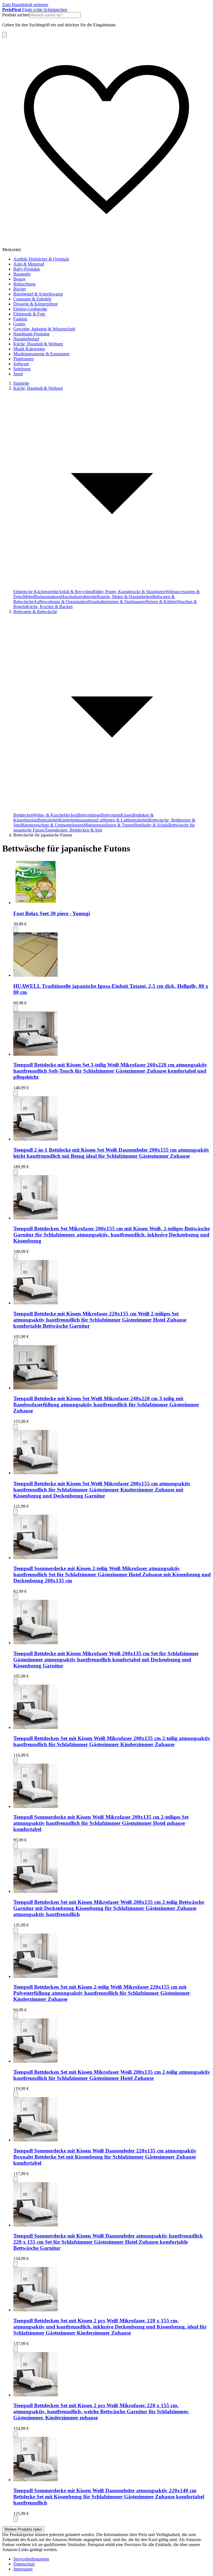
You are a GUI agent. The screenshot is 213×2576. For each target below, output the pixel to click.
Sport (18, 374)
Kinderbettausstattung (78, 820)
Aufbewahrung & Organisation (61, 602)
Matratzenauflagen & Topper (109, 825)
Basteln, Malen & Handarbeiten (125, 597)
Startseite (21, 383)
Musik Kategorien (29, 349)
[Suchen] (4, 35)
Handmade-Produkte (31, 334)
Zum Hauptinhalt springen (25, 5)
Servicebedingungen (31, 2559)
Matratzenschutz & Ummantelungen (52, 825)
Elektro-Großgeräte (30, 309)
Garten (19, 324)
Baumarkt (22, 274)
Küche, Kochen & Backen (49, 607)
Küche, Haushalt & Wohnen (38, 344)
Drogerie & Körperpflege (35, 304)
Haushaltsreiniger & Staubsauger (117, 602)
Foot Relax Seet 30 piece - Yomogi (52, 913)
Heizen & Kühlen (161, 602)
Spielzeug (22, 369)
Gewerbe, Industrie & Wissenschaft (44, 329)
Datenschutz (24, 2564)
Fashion (20, 319)
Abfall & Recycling (75, 592)
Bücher (20, 289)
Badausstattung (48, 597)
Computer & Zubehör (32, 299)
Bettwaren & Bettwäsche (35, 612)
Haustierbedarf (26, 339)
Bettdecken (23, 815)
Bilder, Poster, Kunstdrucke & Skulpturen (129, 592)
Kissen (127, 815)
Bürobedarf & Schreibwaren (38, 294)
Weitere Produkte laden (23, 2529)
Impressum (23, 2569)
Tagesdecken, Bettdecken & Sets (73, 830)
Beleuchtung (24, 284)
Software (21, 364)
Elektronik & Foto (29, 314)
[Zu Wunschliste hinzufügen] (16, 929)
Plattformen (23, 359)
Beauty (20, 279)
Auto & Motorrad (29, 264)
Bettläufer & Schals (151, 825)
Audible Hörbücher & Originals (41, 259)
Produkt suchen (16, 15)
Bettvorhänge (89, 815)
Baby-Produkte (27, 269)
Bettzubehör (48, 820)
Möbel (29, 597)
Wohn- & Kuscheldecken (55, 815)
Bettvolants (111, 815)
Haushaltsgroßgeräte (79, 597)
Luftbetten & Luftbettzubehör (123, 820)
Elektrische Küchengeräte (36, 592)
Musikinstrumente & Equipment (41, 354)
